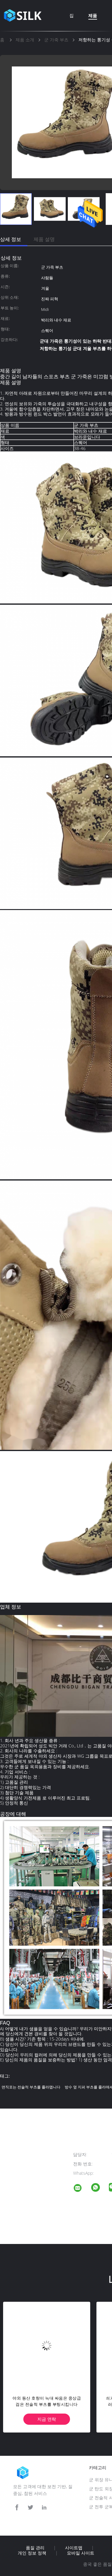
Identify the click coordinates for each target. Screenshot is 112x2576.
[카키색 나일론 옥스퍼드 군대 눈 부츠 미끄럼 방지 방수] (47, 2345)
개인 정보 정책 (32, 2553)
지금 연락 (47, 2419)
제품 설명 (44, 239)
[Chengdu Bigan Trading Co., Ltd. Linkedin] (44, 2508)
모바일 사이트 (81, 2553)
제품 (93, 15)
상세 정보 (11, 239)
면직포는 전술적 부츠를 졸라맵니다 (31, 2087)
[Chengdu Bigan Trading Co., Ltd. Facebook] (17, 2508)
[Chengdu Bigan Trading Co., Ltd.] (82, 2189)
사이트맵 (74, 2548)
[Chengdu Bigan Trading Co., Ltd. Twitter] (30, 2508)
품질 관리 (35, 2548)
